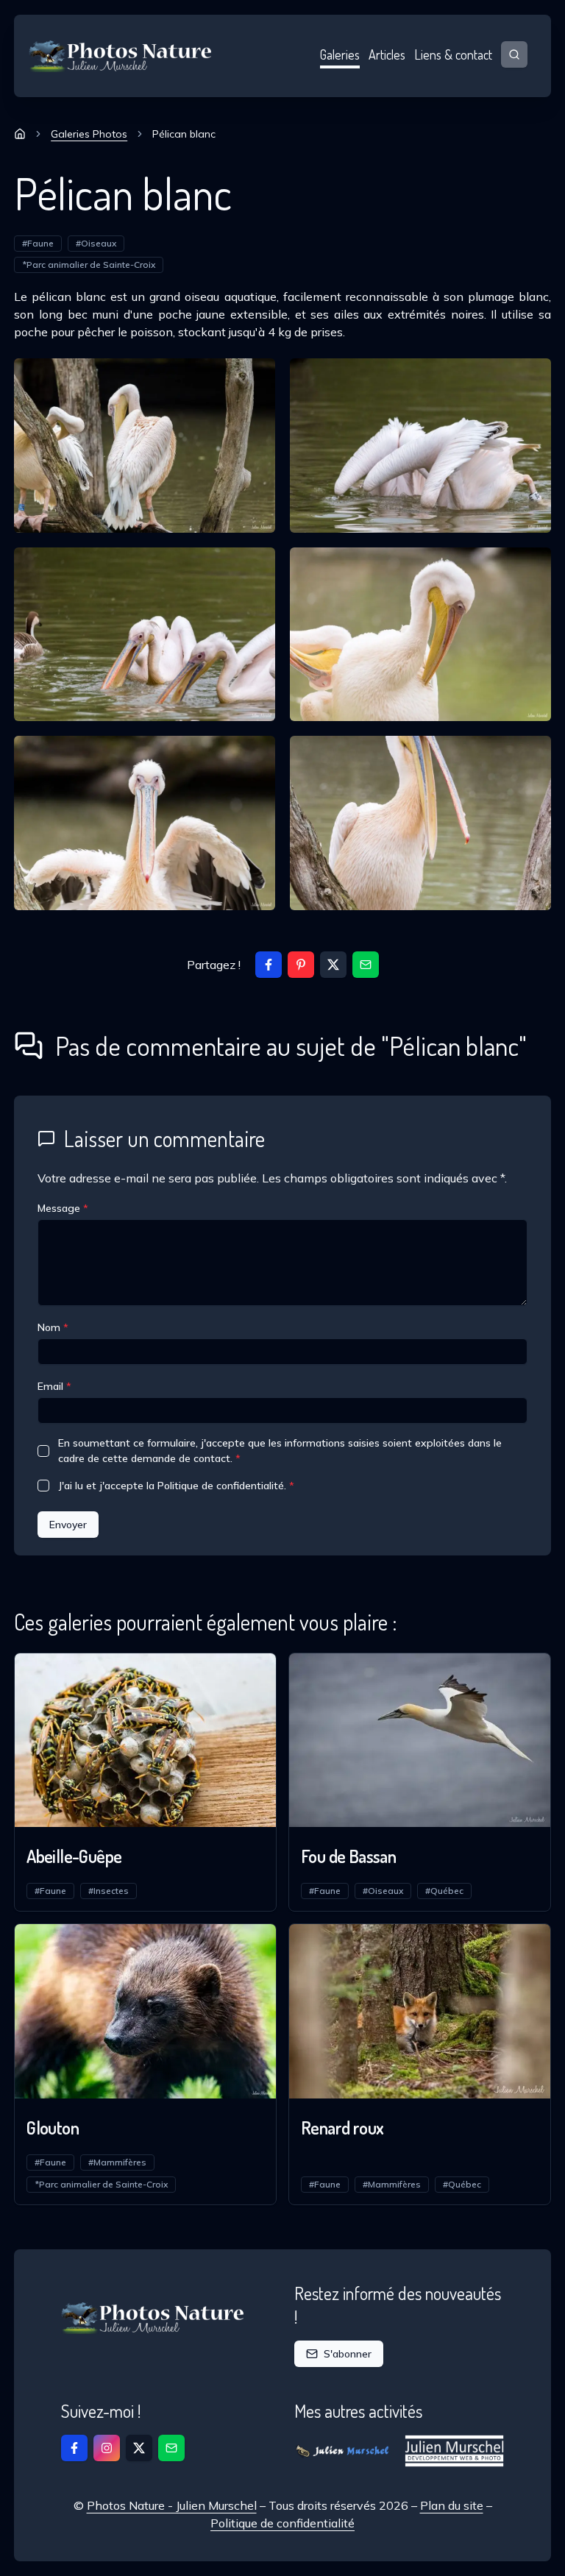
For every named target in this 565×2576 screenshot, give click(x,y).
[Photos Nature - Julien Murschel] (121, 56)
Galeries (340, 54)
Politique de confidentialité (282, 2523)
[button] (366, 965)
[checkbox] (43, 1451)
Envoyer (68, 1525)
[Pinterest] (301, 965)
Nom (53, 1327)
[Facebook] (269, 965)
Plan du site (452, 2505)
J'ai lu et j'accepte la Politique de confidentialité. (176, 1486)
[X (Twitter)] (333, 965)
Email (54, 1386)
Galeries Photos (89, 134)
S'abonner (348, 2354)
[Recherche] (514, 54)
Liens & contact (453, 54)
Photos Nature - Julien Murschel (172, 2505)
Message (63, 1208)
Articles (387, 54)
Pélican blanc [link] (184, 134)
